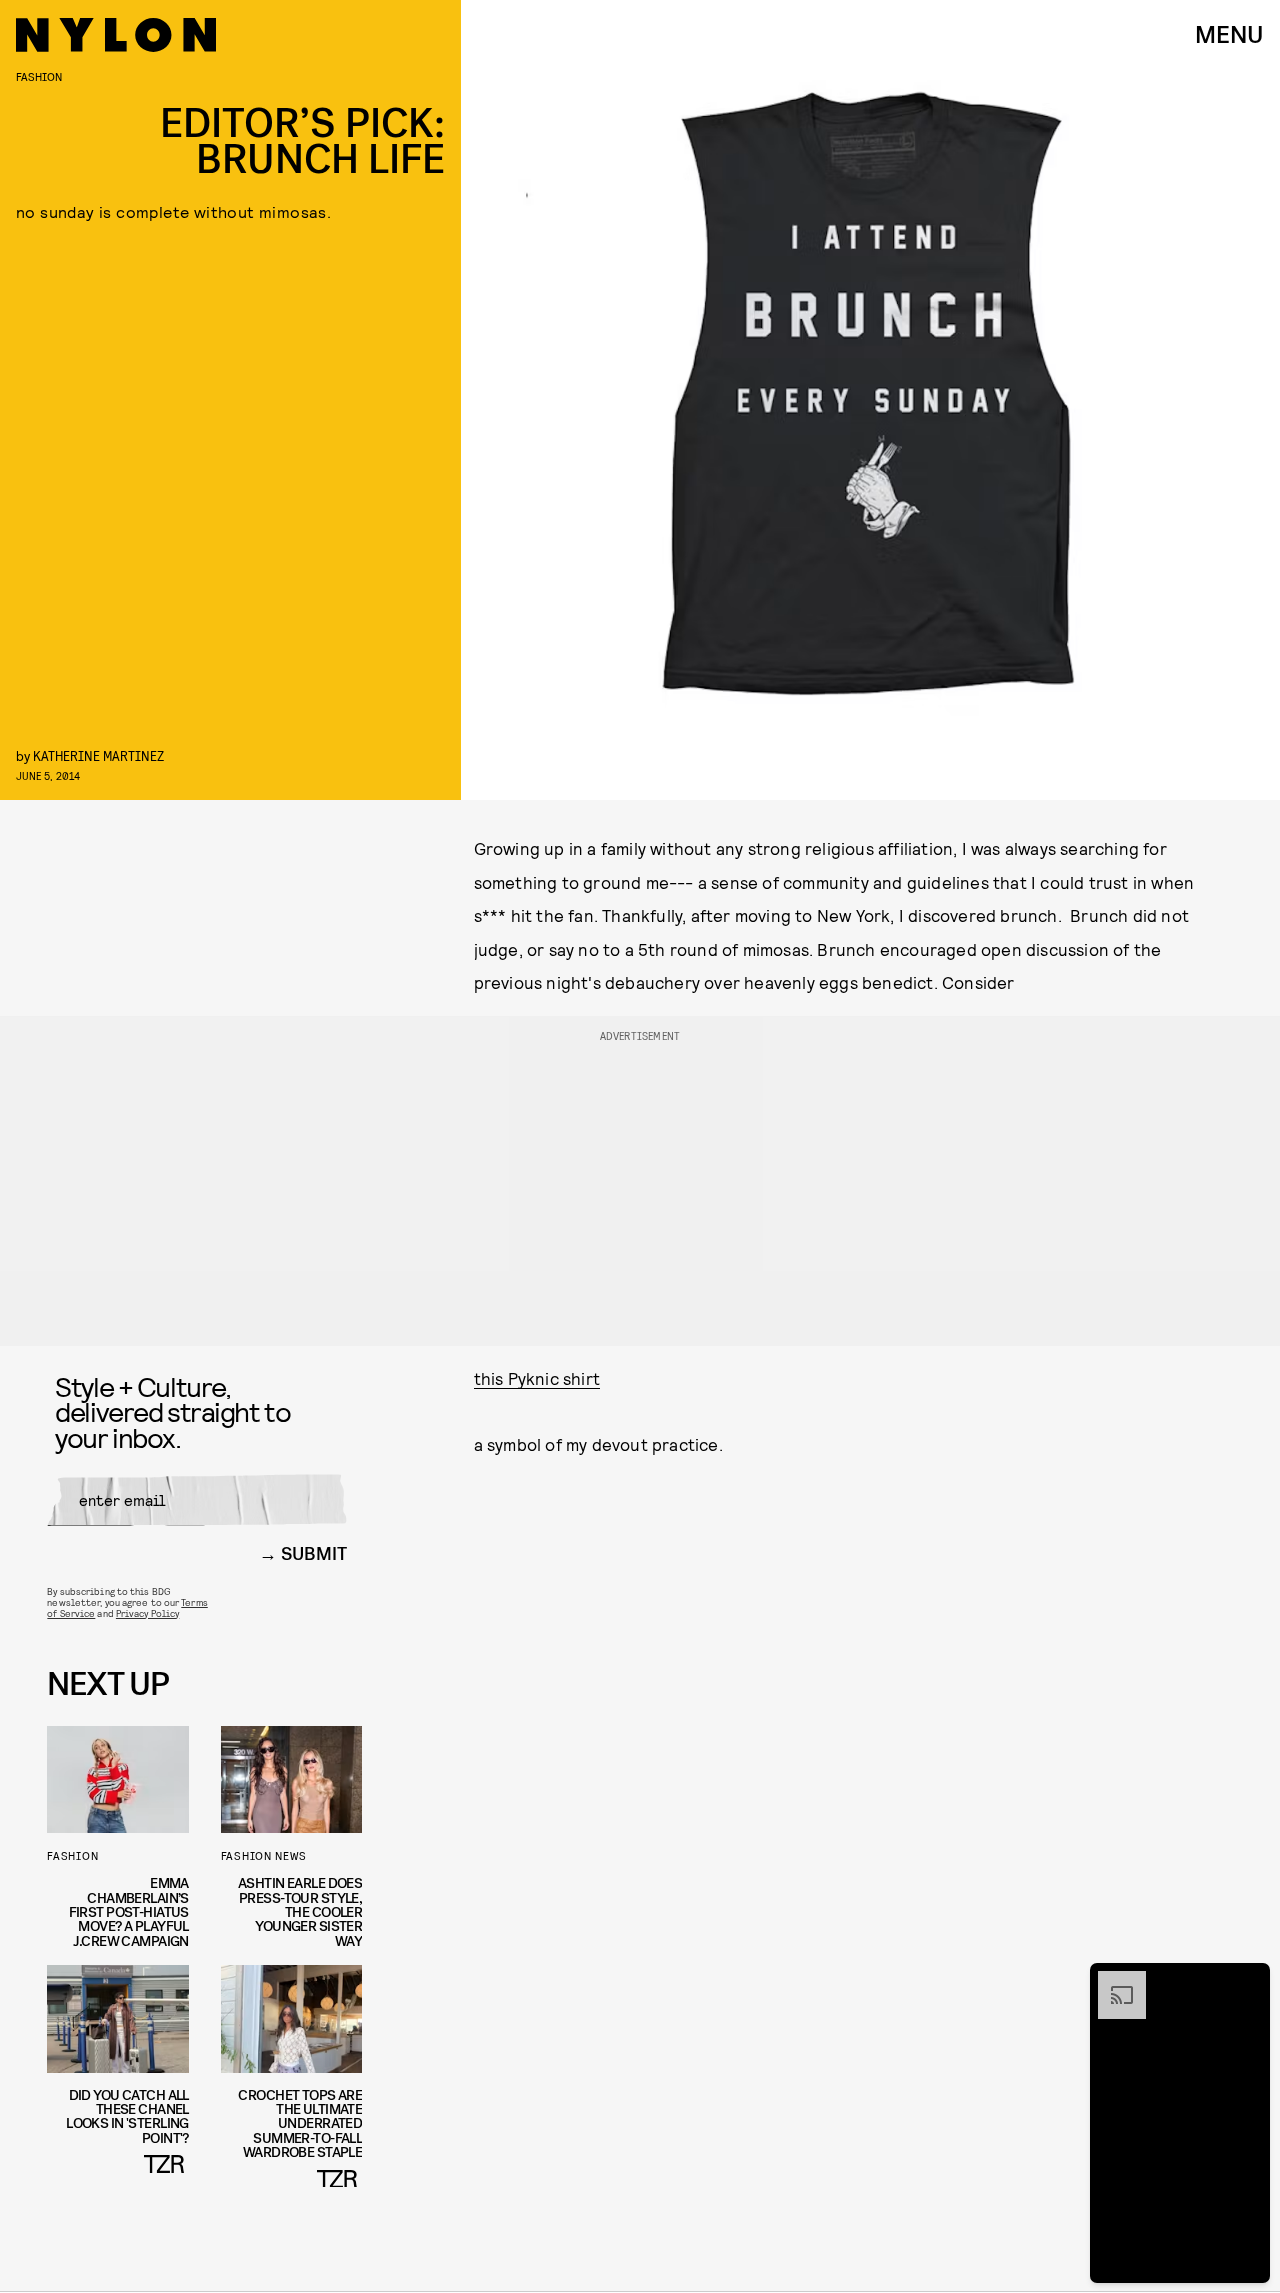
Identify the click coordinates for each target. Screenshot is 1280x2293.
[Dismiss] (1248, 1981)
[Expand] (1112, 1981)
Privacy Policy (147, 1613)
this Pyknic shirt (537, 1378)
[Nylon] (116, 35)
